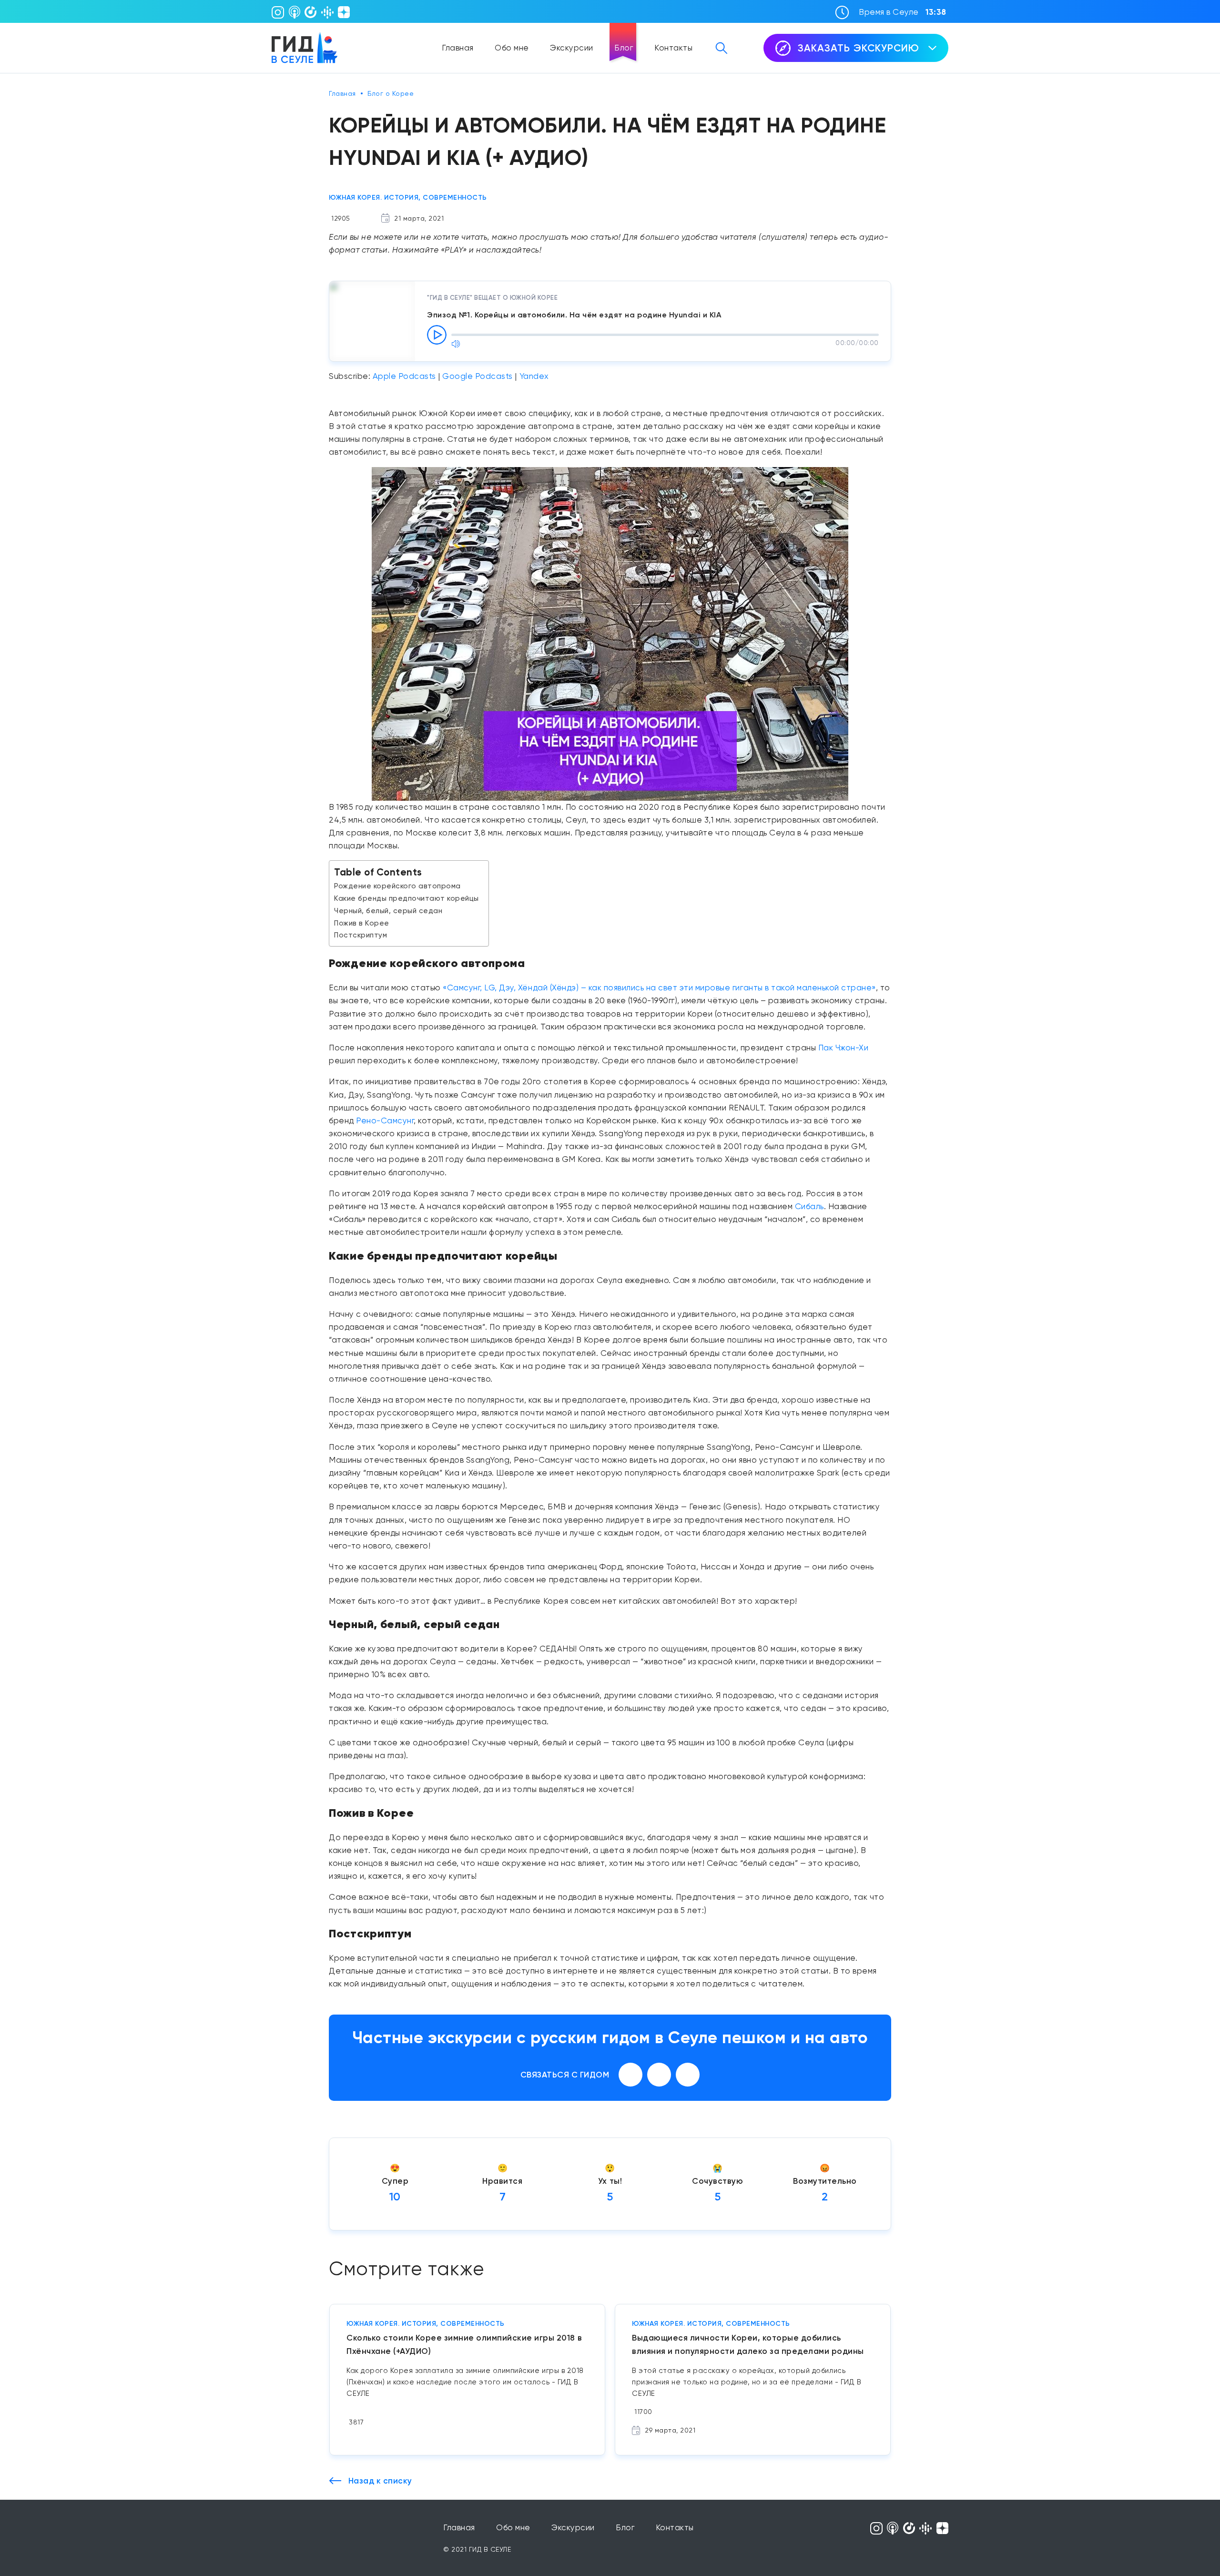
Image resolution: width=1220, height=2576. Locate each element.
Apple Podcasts (404, 376)
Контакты (673, 48)
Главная (458, 48)
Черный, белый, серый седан (388, 911)
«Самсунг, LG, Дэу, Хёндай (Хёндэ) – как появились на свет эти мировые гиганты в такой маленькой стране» (659, 988)
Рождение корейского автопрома (397, 886)
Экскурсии (572, 48)
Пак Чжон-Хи (844, 1048)
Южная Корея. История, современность (408, 198)
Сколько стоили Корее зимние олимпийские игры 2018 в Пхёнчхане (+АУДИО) (464, 2344)
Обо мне (512, 48)
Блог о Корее (391, 93)
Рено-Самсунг (385, 1120)
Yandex (534, 376)
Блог (624, 48)
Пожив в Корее (362, 923)
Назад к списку (379, 2481)
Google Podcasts (478, 376)
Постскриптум (361, 935)
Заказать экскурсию (859, 48)
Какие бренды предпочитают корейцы (407, 898)
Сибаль (809, 1206)
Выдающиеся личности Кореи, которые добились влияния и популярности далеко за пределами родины (748, 2344)
